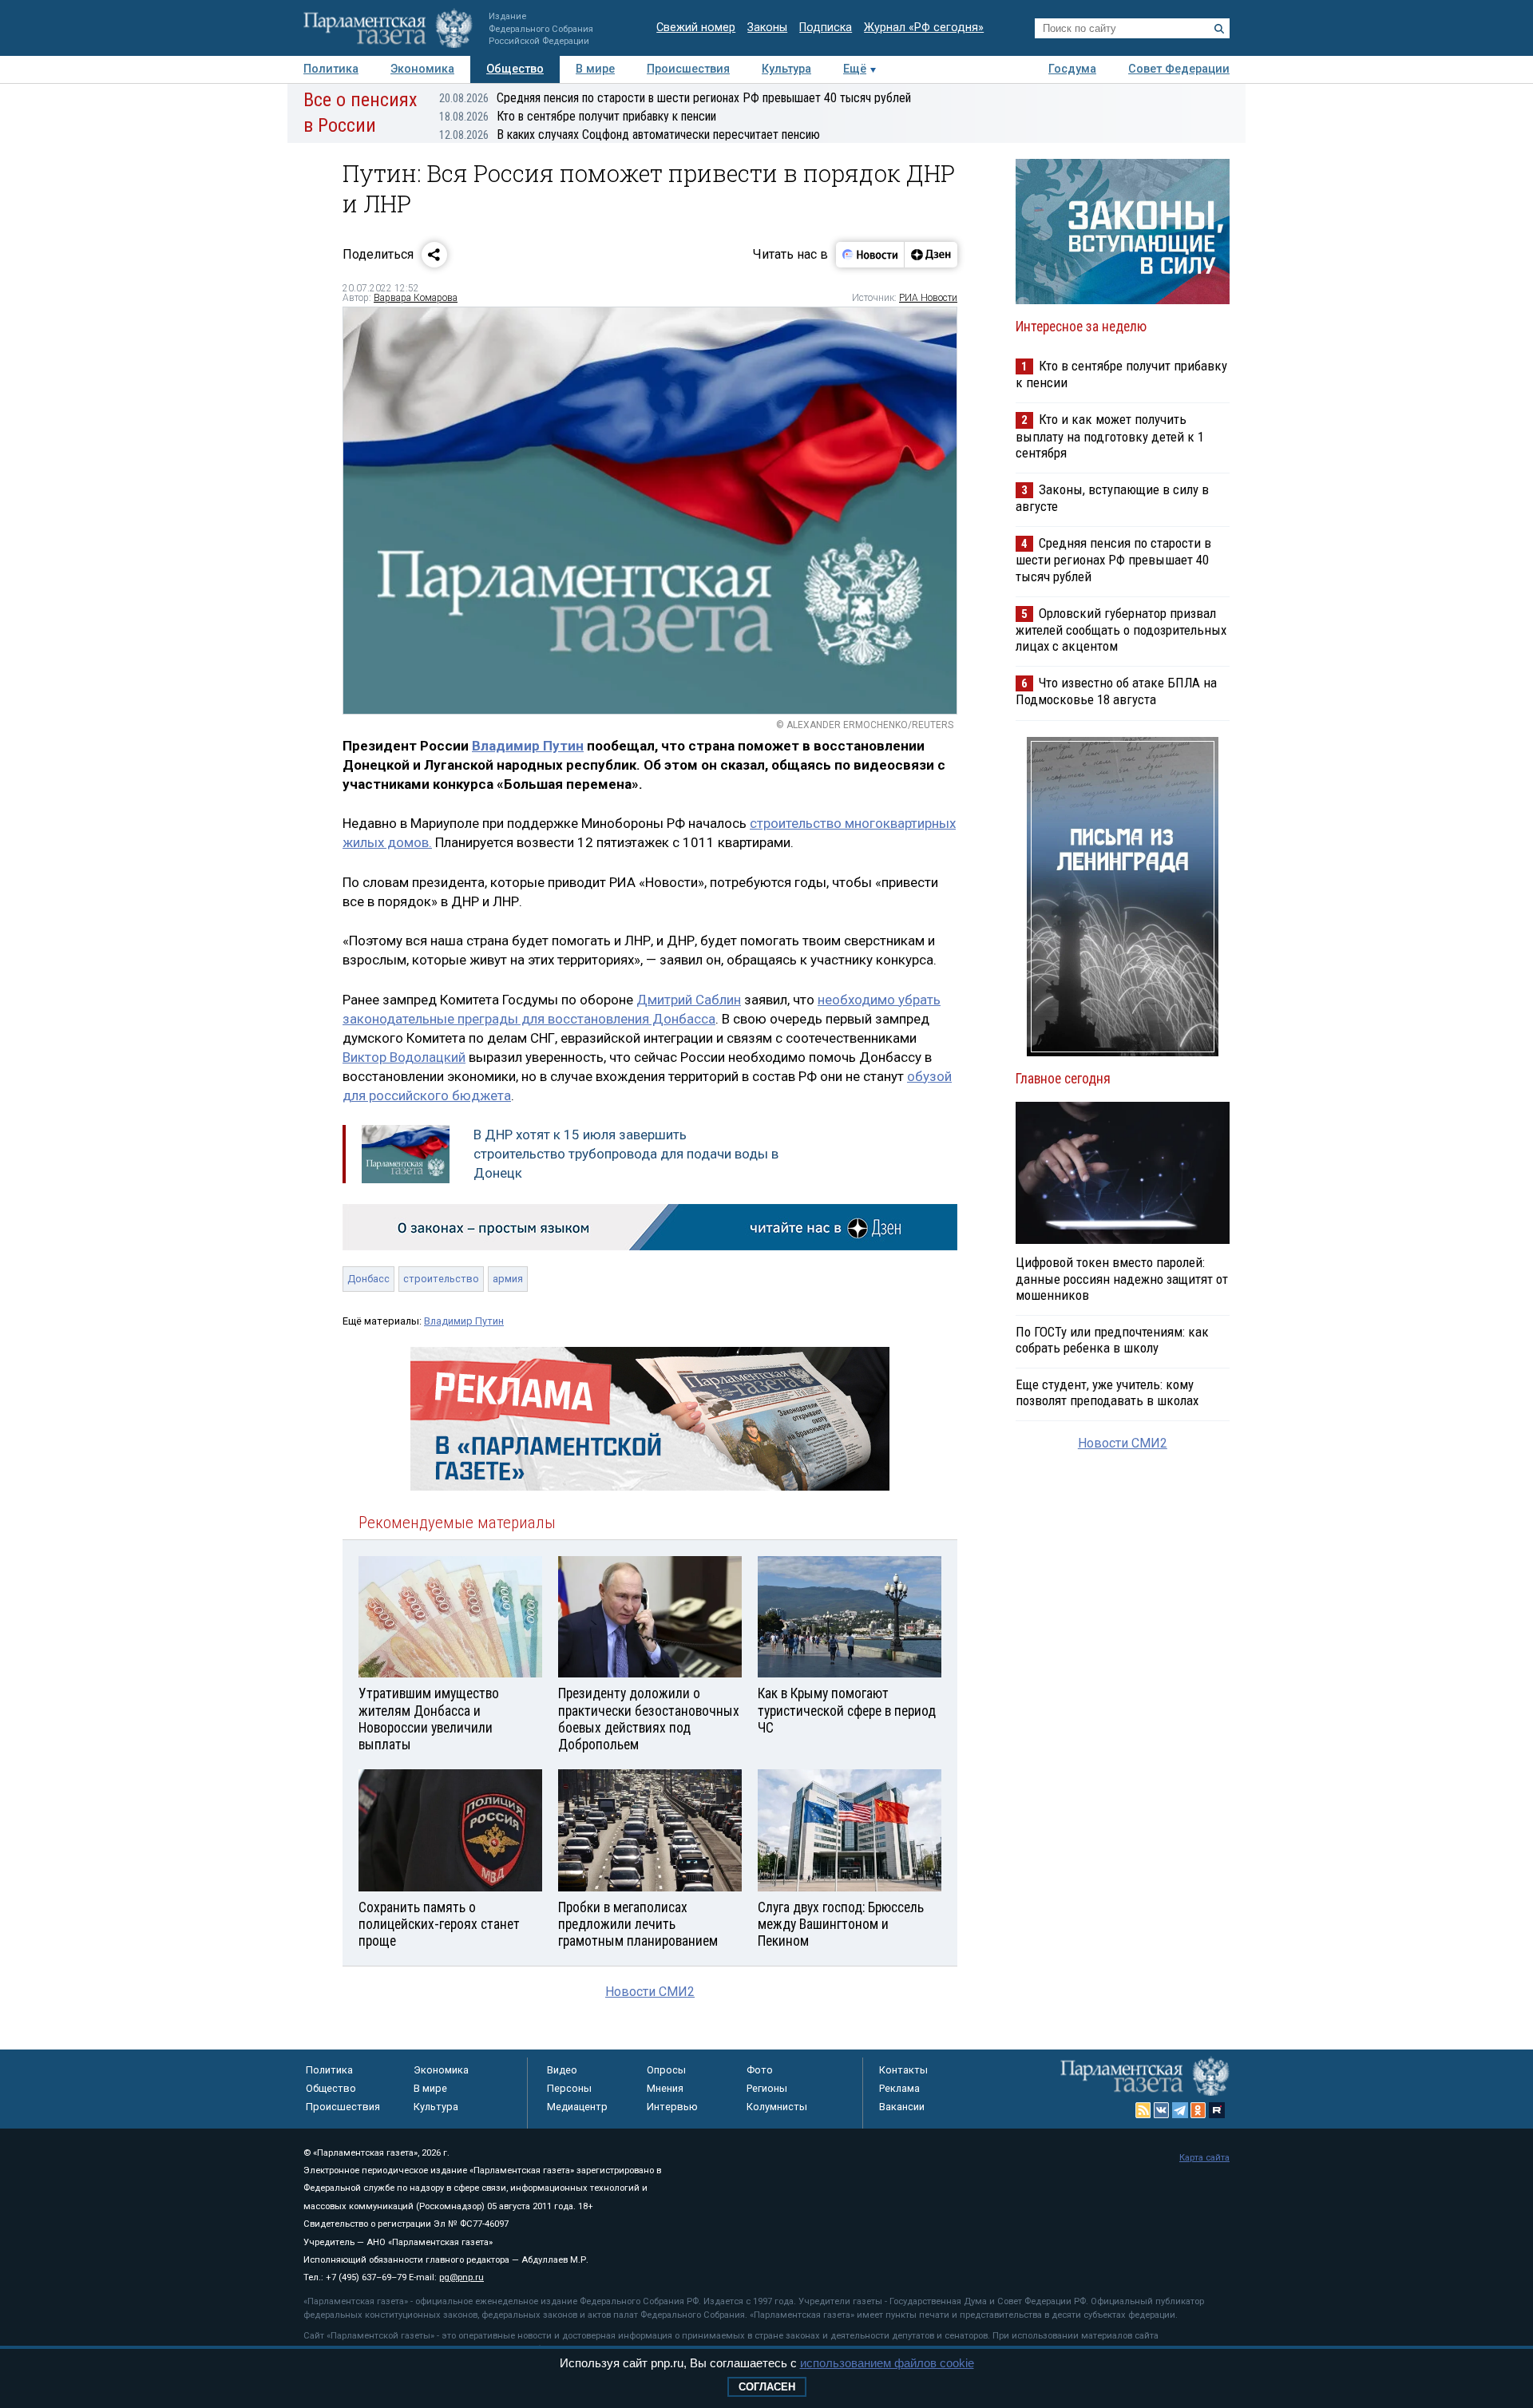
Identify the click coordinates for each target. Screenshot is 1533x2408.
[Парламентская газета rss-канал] (1143, 2110)
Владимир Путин (528, 746)
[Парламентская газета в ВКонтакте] (1162, 2110)
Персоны (569, 2088)
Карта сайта (1204, 2158)
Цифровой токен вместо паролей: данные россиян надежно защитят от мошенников (1122, 1278)
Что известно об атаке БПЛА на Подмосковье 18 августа (1116, 691)
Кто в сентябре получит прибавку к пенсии (578, 116)
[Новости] (870, 255)
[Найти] (1219, 29)
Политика (331, 69)
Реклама (899, 2088)
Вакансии (902, 2107)
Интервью (672, 2107)
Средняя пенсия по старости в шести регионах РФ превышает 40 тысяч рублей (675, 98)
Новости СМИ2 (650, 1992)
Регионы (767, 2088)
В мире (595, 69)
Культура (786, 69)
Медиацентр (577, 2107)
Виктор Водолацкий (404, 1057)
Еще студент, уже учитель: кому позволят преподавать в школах (1107, 1392)
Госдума (1072, 69)
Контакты (903, 2070)
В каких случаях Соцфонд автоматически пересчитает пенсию (630, 135)
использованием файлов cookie (887, 2363)
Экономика (422, 69)
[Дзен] (931, 255)
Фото (760, 2070)
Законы (767, 28)
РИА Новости (928, 298)
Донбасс (368, 1279)
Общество (515, 69)
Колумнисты (777, 2107)
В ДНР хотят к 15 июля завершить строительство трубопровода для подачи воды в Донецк (626, 1154)
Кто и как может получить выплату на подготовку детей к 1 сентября (1110, 436)
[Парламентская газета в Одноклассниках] (1198, 2110)
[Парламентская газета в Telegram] (1180, 2110)
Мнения (665, 2088)
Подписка (826, 28)
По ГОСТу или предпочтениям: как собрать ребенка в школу (1112, 1340)
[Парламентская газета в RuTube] (1217, 2110)
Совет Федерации (1179, 69)
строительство (441, 1279)
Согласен (767, 2387)
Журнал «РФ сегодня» (924, 28)
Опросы (666, 2070)
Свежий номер (696, 28)
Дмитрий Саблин (689, 1000)
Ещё (855, 69)
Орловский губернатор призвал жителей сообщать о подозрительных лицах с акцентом (1121, 630)
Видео (562, 2070)
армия (508, 1279)
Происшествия (688, 69)
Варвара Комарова (416, 298)
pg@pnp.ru (461, 2277)
